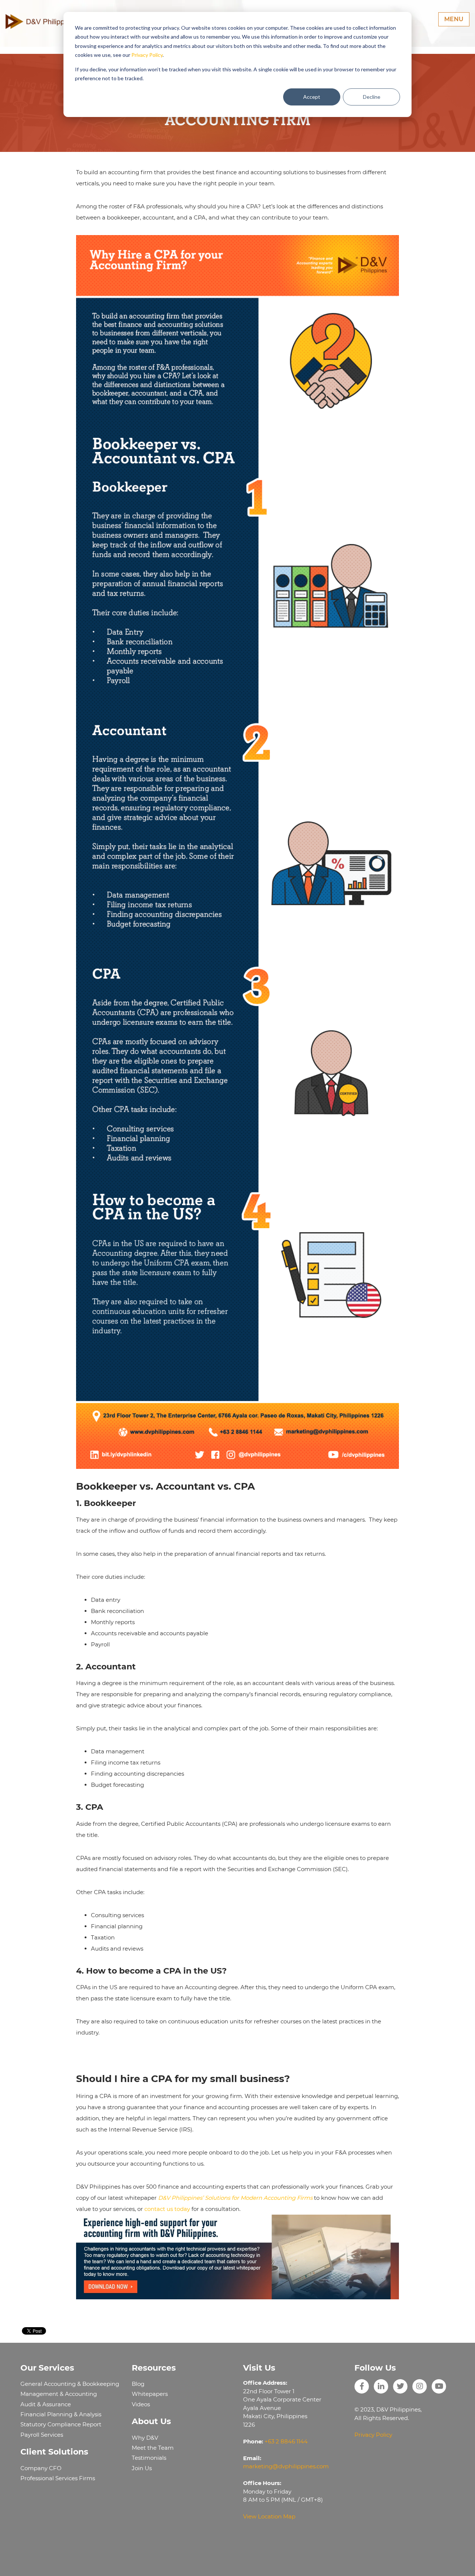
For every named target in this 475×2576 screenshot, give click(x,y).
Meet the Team (153, 2448)
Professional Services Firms (58, 2478)
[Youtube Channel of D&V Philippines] (439, 2386)
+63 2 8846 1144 (286, 2441)
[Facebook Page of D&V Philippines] (362, 2386)
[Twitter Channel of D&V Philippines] (400, 2386)
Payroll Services (42, 2435)
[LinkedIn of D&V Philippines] (381, 2386)
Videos (141, 2404)
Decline (372, 97)
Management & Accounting (59, 2394)
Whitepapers (150, 2394)
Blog (138, 2384)
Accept (312, 97)
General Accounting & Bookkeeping (70, 2384)
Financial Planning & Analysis (61, 2414)
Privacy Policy (147, 55)
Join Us (142, 2468)
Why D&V (145, 2438)
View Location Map (269, 2516)
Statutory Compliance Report (61, 2424)
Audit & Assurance (46, 2404)
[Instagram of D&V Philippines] (420, 2386)
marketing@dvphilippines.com (286, 2466)
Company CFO (41, 2468)
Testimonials (149, 2458)
